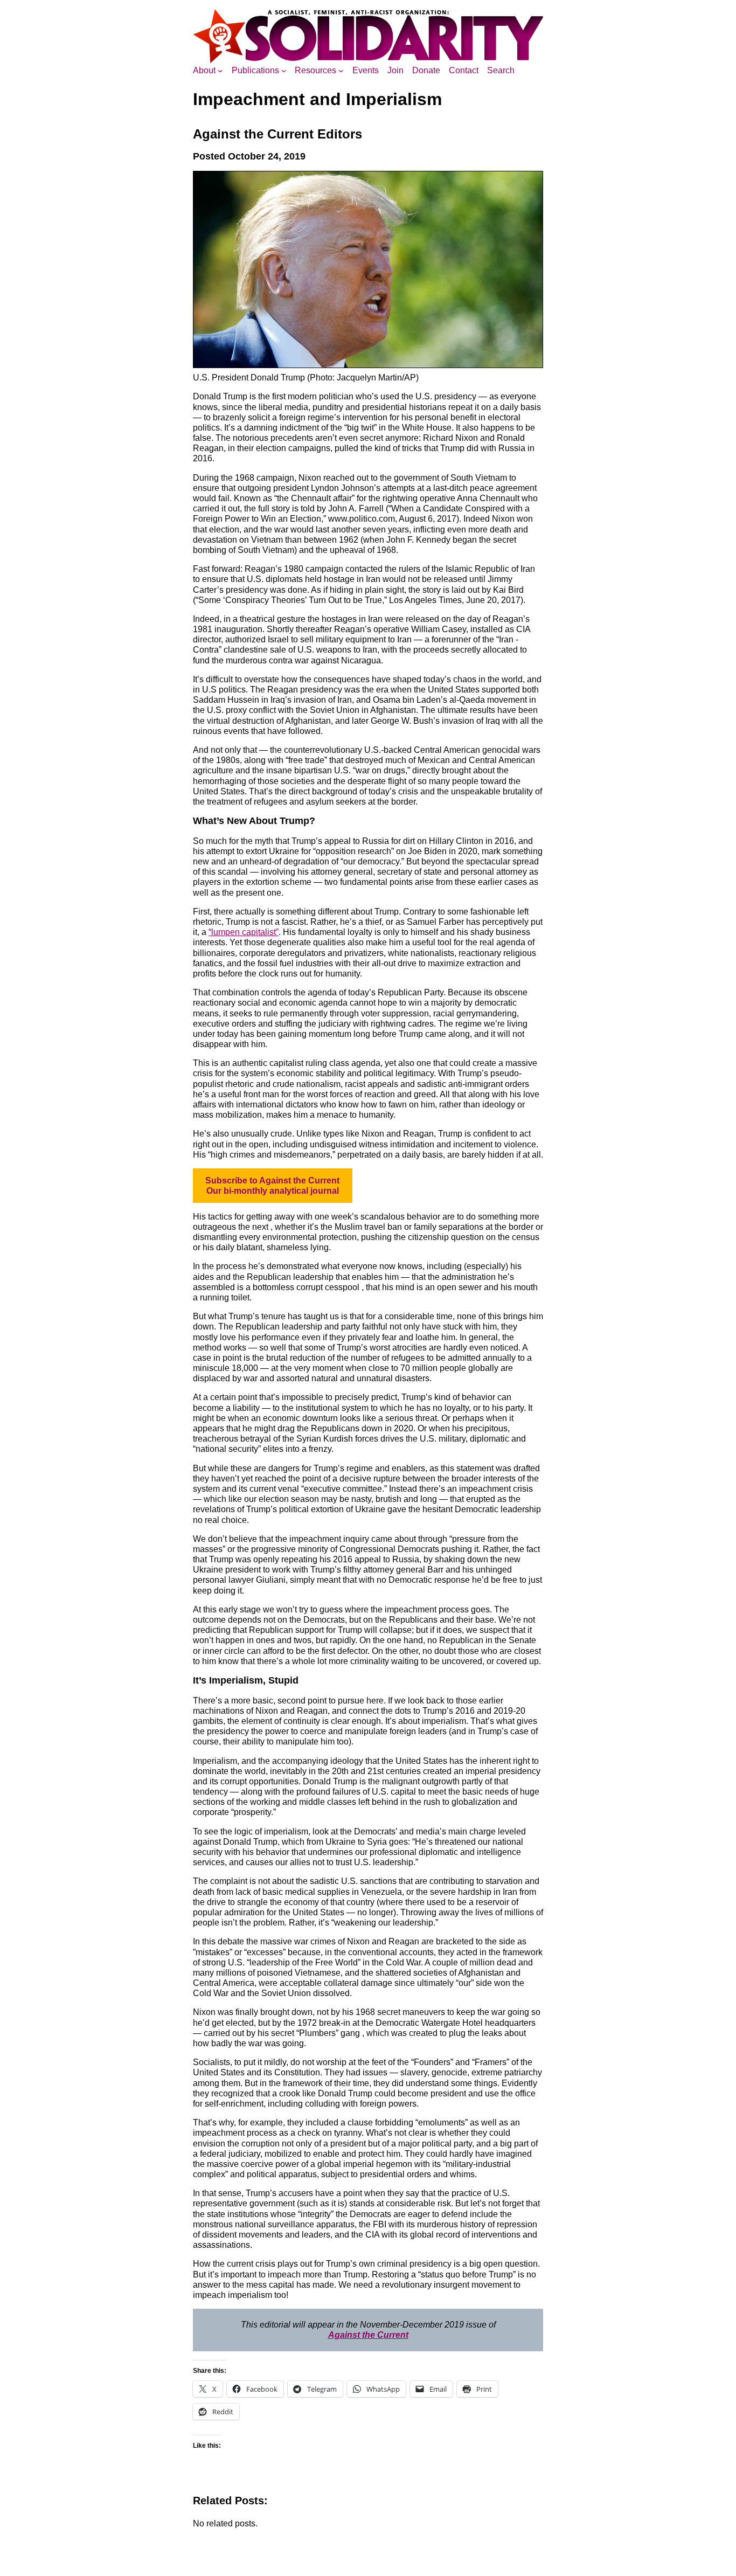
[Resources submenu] (341, 71)
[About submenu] (220, 71)
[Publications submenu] (284, 71)
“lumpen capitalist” (244, 932)
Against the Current (368, 2335)
